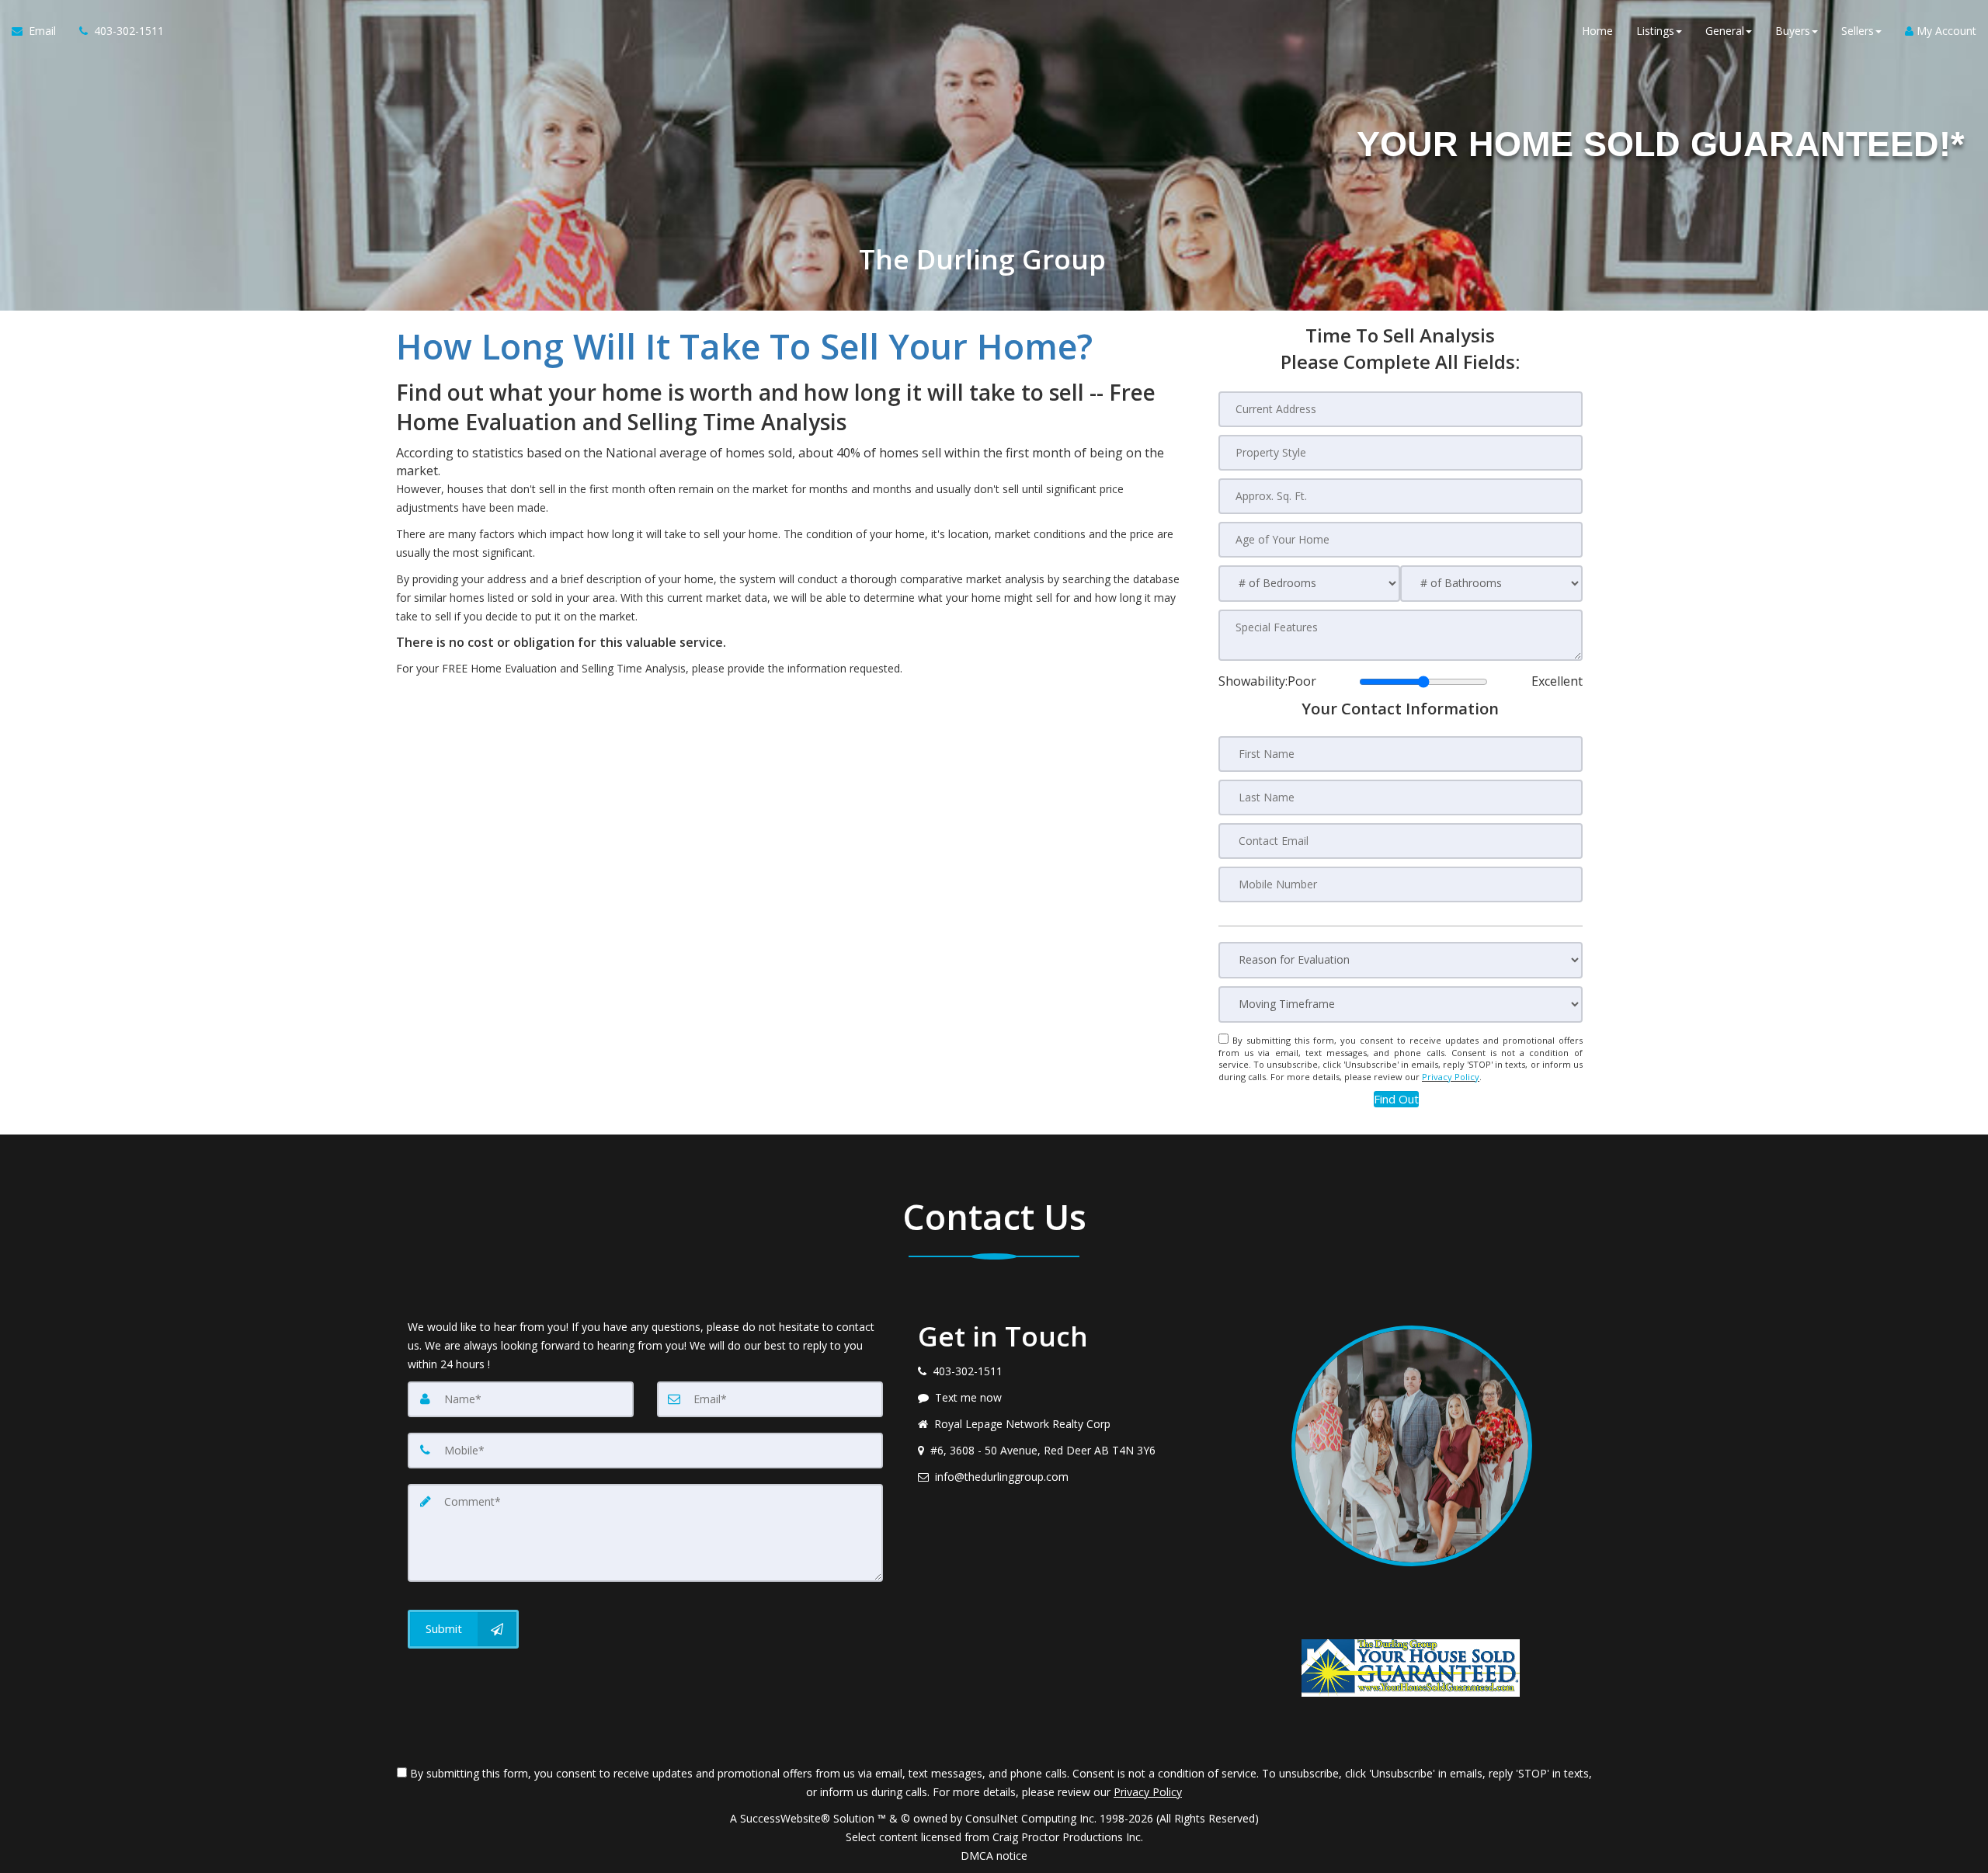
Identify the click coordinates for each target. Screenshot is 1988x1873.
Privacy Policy (1451, 1077)
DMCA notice (994, 1856)
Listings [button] (1655, 31)
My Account (1945, 31)
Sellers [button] (1858, 31)
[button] (1396, 1099)
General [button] (1725, 31)
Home (1597, 31)
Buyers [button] (1793, 31)
